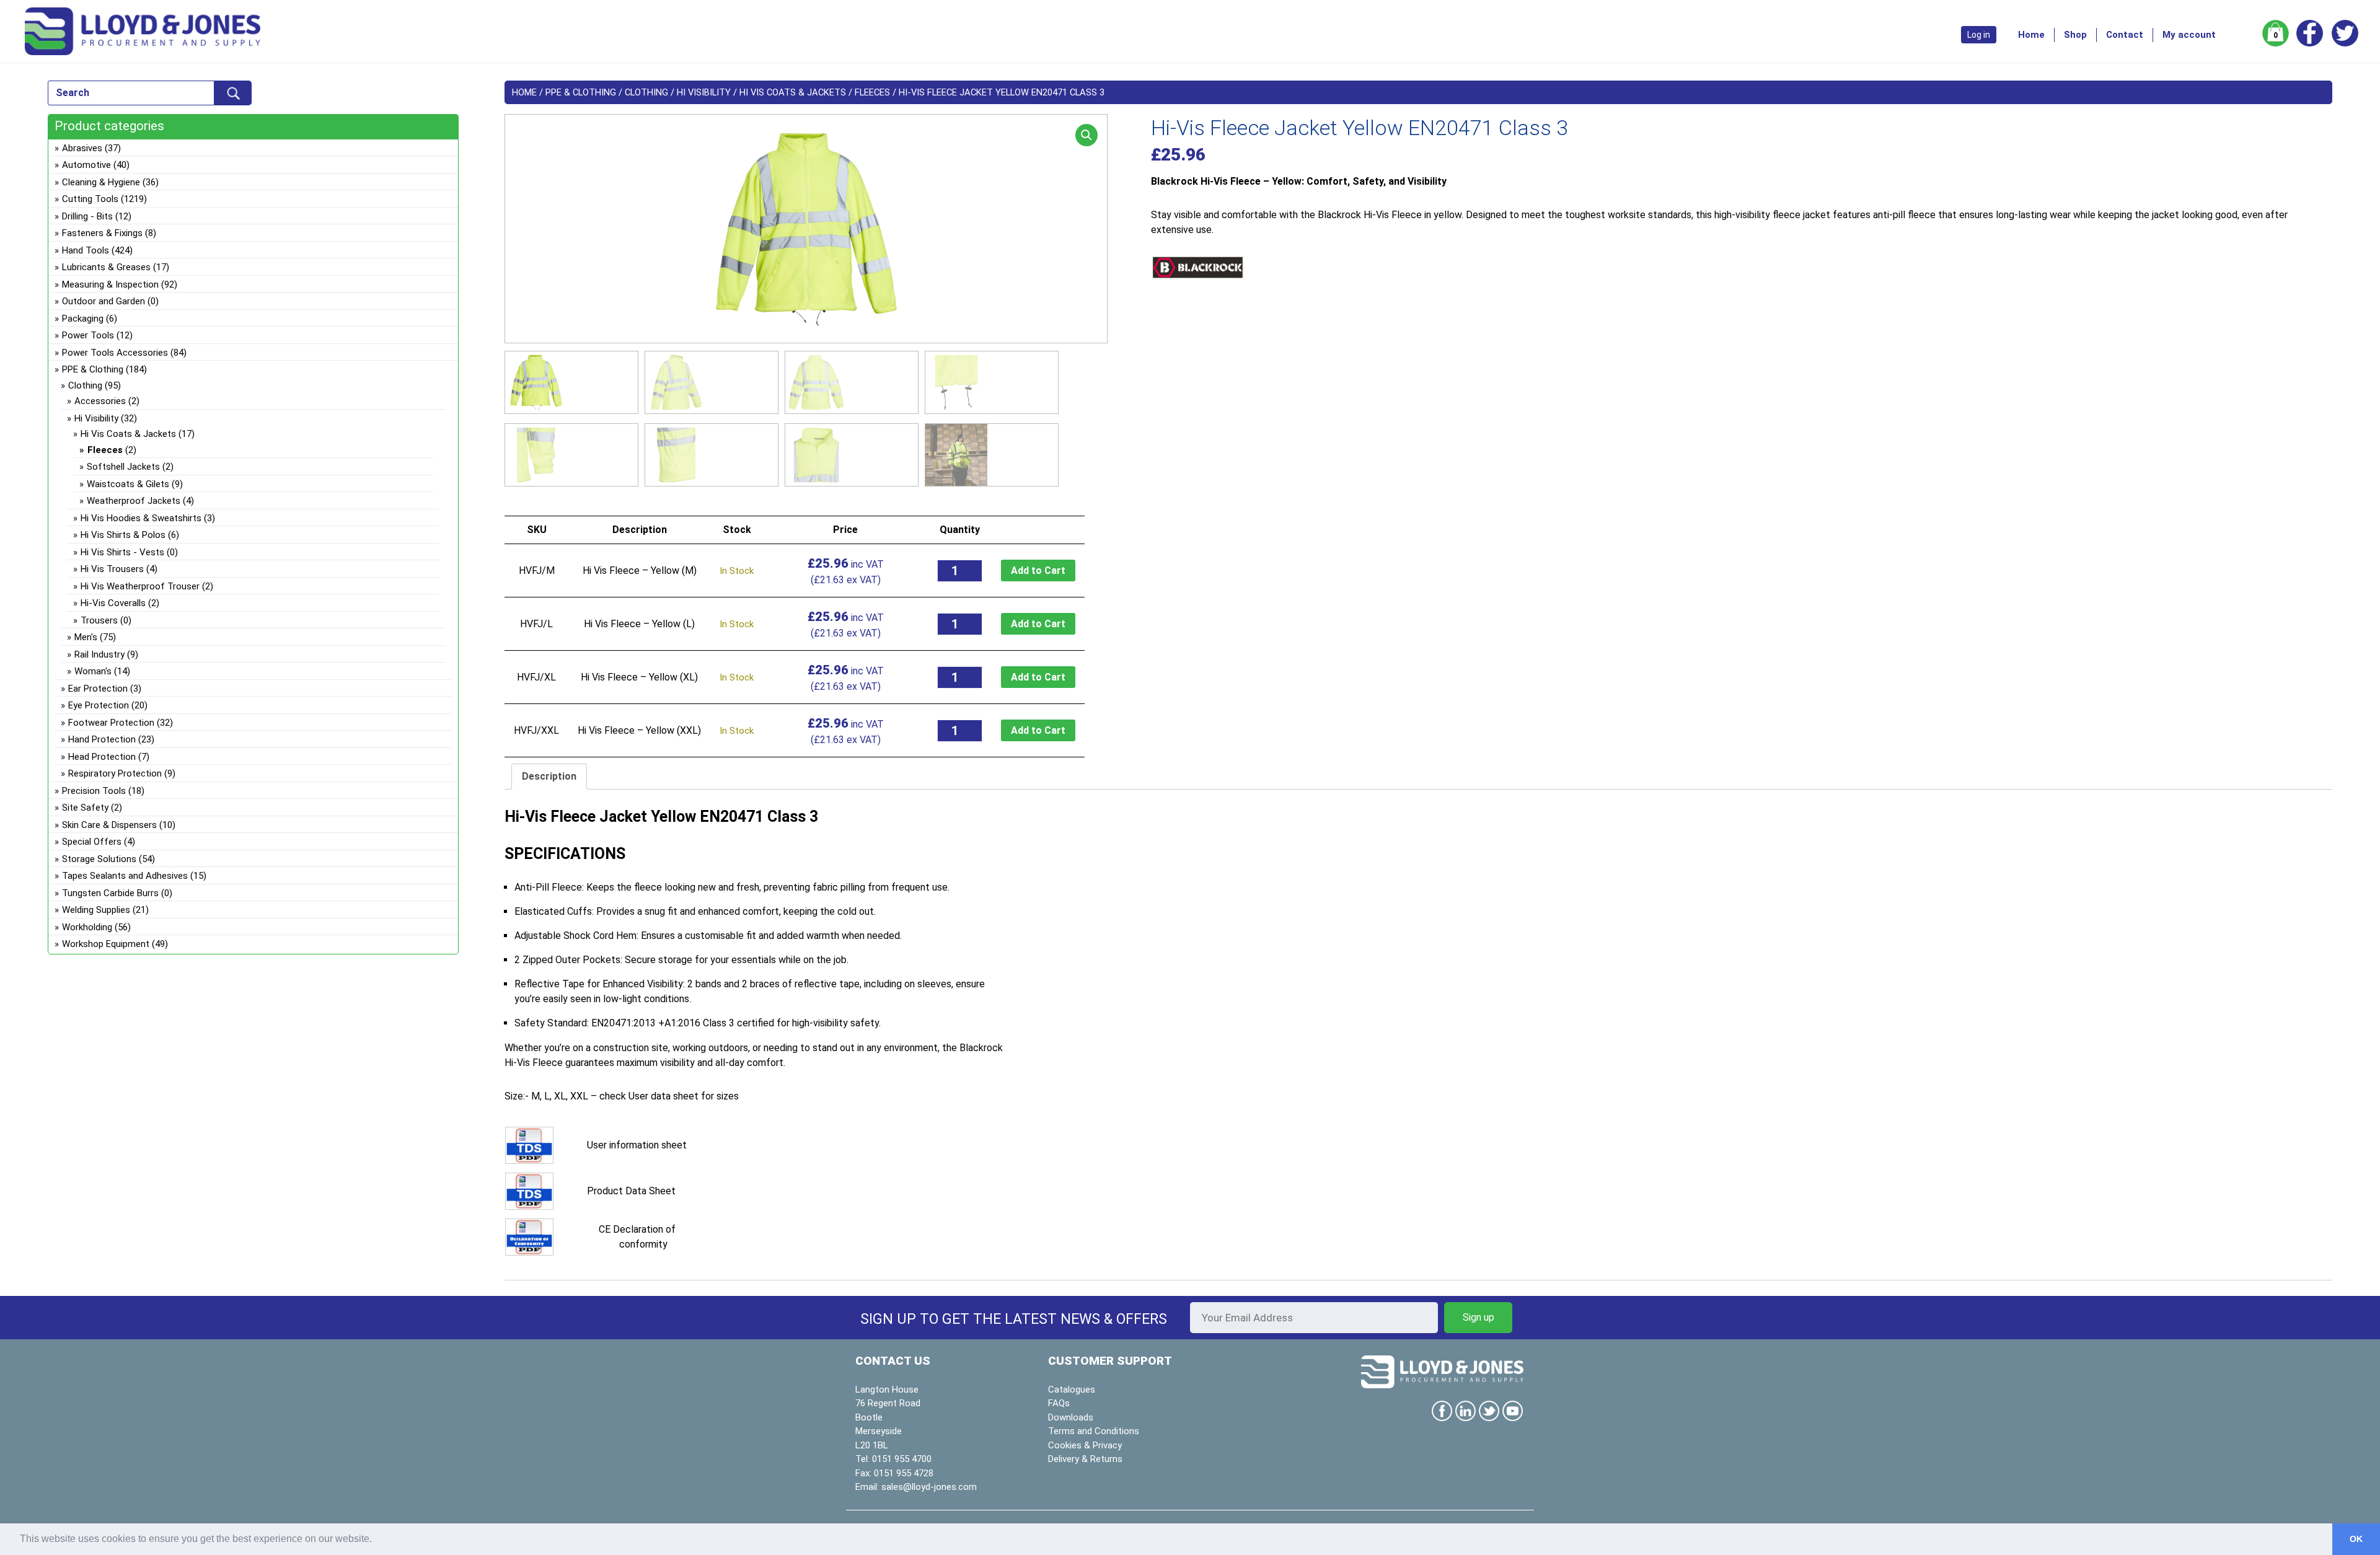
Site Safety (85, 808)
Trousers (99, 620)
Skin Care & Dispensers (109, 825)
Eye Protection (99, 705)
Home (2031, 35)
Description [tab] (549, 776)
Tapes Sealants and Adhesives (125, 876)
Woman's (93, 671)
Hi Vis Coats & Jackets (793, 92)
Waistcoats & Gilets (128, 484)
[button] (1086, 135)
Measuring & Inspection (110, 284)
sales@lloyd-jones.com (929, 1487)
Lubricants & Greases (106, 267)
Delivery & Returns (1085, 1459)
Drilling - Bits (87, 216)
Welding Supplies (96, 910)
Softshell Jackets (123, 467)
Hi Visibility (704, 92)
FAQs (1059, 1403)
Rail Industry (99, 654)
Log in (1979, 35)
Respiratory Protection (115, 773)
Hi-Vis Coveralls (113, 603)
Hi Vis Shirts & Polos (123, 535)
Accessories (100, 401)
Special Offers (92, 842)
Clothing (646, 92)
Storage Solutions (99, 859)
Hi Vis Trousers (112, 569)
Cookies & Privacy (1085, 1445)
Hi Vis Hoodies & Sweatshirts (141, 518)
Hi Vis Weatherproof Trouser (140, 586)
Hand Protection (102, 739)
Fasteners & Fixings (102, 233)
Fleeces (872, 92)
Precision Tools (94, 791)
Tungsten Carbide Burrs (110, 893)
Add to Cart (1038, 570)
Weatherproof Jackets (134, 501)
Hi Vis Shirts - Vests (122, 552)
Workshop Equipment (106, 944)
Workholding (87, 927)
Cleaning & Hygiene (101, 182)
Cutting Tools (90, 199)
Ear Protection (98, 689)
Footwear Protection (111, 723)
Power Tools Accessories (115, 353)
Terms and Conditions (1094, 1431)
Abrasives (82, 148)
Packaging (83, 319)
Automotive (86, 165)
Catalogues (1072, 1390)
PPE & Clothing (581, 92)
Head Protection (102, 757)
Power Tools (88, 335)
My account (2189, 35)
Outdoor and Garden (104, 301)
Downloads (1071, 1417)
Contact (2125, 35)
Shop (2075, 35)
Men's (86, 637)
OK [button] (2356, 1539)
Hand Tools (86, 250)
